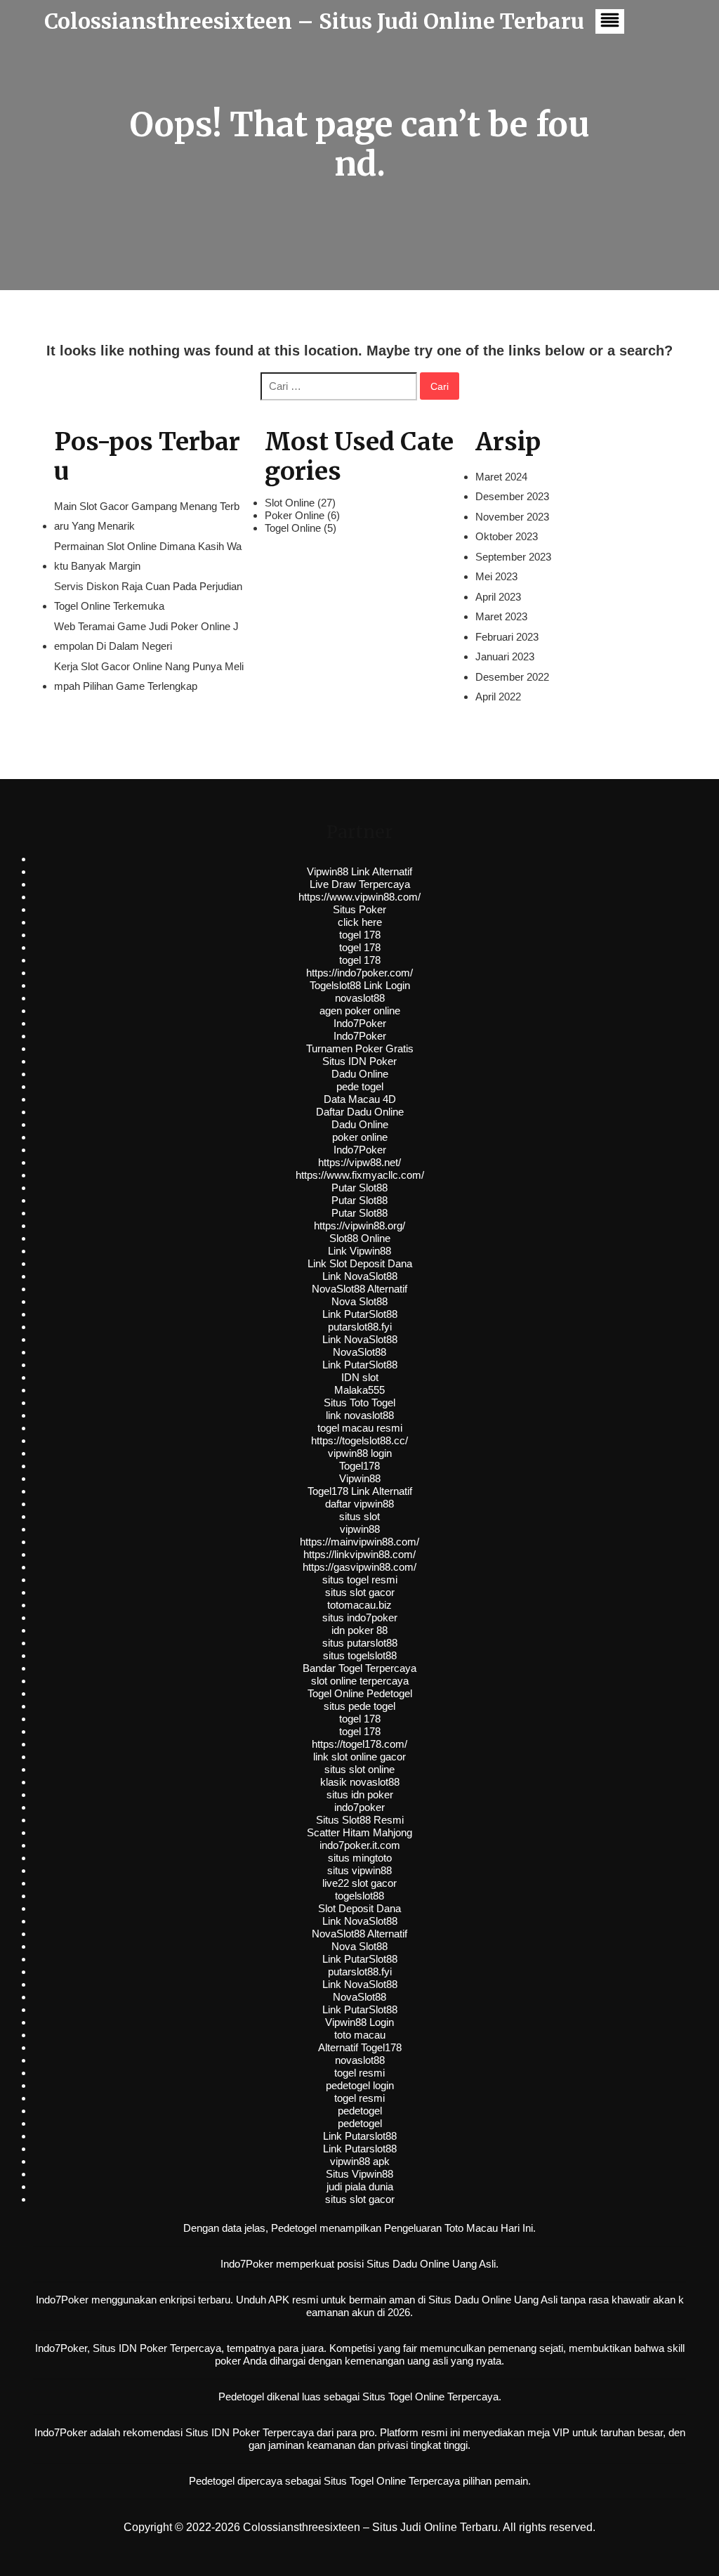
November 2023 (512, 517)
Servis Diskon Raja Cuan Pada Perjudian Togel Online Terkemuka (148, 596)
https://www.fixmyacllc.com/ (360, 1175)
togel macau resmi (360, 1428)
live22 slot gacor (359, 1883)
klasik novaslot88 (360, 1782)
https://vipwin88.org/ (359, 1225)
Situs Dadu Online (470, 2300)
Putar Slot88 (359, 1188)
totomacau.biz (359, 1605)
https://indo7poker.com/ (359, 973)
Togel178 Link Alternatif (360, 1491)
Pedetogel (294, 2228)
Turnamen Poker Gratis (360, 1048)
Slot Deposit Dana (359, 1908)
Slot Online (290, 503)
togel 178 (360, 935)
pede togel (360, 1086)
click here (360, 922)
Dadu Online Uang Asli (444, 2264)
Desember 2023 (512, 496)
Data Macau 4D (360, 1099)
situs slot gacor (360, 1592)
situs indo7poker (360, 1617)
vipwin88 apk (360, 2161)
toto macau (360, 2035)
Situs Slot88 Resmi (360, 1820)
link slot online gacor (359, 1757)
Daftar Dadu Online (360, 1112)
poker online (360, 1137)
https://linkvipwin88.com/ (359, 1554)
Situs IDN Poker (359, 1061)
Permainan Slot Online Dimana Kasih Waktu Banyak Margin (148, 556)
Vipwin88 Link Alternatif (359, 871)
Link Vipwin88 (359, 1251)
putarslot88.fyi (360, 1327)
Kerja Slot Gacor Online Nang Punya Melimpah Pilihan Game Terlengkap (149, 676)
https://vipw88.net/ (359, 1162)
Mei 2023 (496, 576)
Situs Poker (359, 909)
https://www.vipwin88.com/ (359, 897)
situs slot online (359, 1769)
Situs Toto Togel (359, 1403)
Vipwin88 (360, 1478)
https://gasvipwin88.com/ (359, 1567)
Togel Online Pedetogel (360, 1693)
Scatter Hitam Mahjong (359, 1832)
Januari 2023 (505, 656)
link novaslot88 (360, 1415)
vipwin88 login (360, 1453)
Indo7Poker (360, 1023)
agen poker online (360, 1011)
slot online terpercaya (360, 1681)
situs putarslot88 (360, 1643)
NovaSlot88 (359, 1352)
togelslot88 (359, 1896)
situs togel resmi (360, 1580)
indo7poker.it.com (360, 1845)
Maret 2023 (501, 616)
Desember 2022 (512, 677)
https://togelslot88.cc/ (359, 1440)
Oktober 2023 (507, 536)
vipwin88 (360, 1529)
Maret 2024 (501, 477)
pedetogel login (360, 2085)
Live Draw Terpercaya (360, 884)
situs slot (359, 1516)
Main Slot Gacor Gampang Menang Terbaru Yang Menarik (147, 516)
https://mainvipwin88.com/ (359, 1542)
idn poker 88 (359, 1630)
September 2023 (513, 557)
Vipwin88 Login (359, 2022)
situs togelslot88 (360, 1655)
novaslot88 (360, 998)
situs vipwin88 (359, 1870)
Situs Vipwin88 (359, 2174)
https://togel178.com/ (359, 1744)
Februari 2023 (507, 637)
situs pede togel (359, 1706)
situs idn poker (360, 1794)
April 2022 (498, 697)
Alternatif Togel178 (360, 2047)
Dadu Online (360, 1074)
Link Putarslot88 (360, 2136)
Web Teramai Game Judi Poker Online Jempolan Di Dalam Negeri (146, 636)
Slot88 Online (360, 1238)
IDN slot (360, 1377)
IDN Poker (143, 2348)
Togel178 (359, 1466)
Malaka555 (359, 1390)
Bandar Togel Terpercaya (359, 1668)
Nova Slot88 (359, 1301)
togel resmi (359, 2073)
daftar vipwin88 (359, 1504)
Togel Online (293, 528)
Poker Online (295, 515)
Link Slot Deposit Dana (360, 1263)
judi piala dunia (360, 2186)
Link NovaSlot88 (360, 1276)
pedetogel (360, 2111)
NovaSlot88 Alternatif (359, 1289)
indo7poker (359, 1807)
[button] (610, 21)
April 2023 (498, 597)
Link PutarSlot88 (360, 1314)
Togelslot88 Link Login (360, 985)
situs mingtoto (360, 1858)
